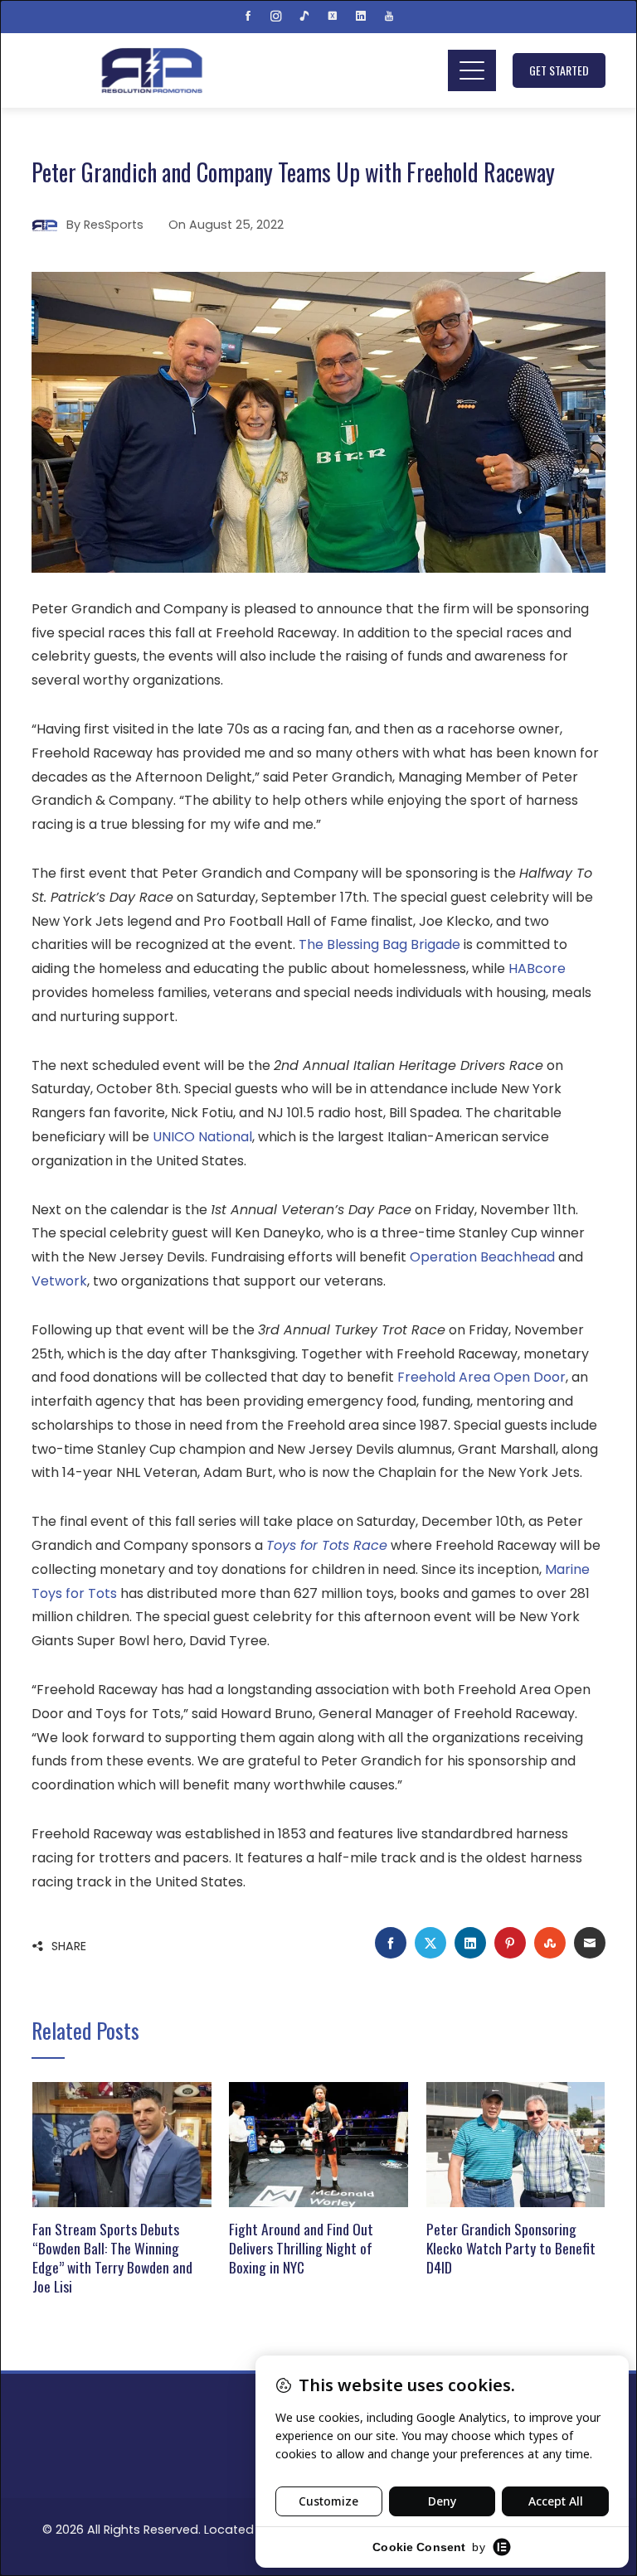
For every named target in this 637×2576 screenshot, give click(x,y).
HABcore (537, 968)
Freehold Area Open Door (481, 1377)
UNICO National (202, 1137)
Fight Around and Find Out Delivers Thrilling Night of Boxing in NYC (301, 2248)
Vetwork (59, 1281)
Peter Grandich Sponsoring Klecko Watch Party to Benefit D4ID (511, 2248)
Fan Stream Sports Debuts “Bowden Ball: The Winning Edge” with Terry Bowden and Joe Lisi (112, 2257)
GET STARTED (559, 70)
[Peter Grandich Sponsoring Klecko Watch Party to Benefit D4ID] (516, 2144)
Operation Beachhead (482, 1257)
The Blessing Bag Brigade (379, 944)
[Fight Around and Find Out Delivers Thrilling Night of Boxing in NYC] (318, 2144)
